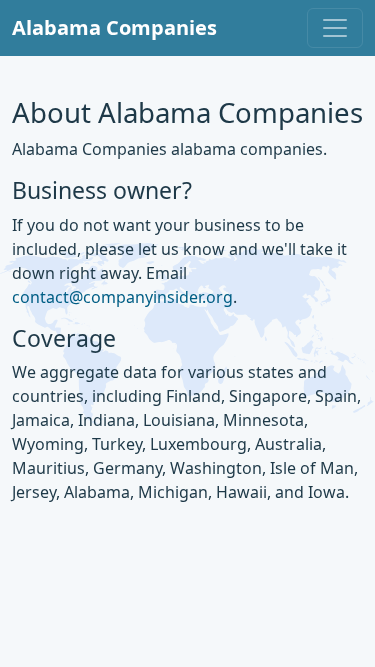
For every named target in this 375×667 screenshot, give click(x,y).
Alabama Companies (114, 27)
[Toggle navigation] (335, 28)
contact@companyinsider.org (122, 297)
